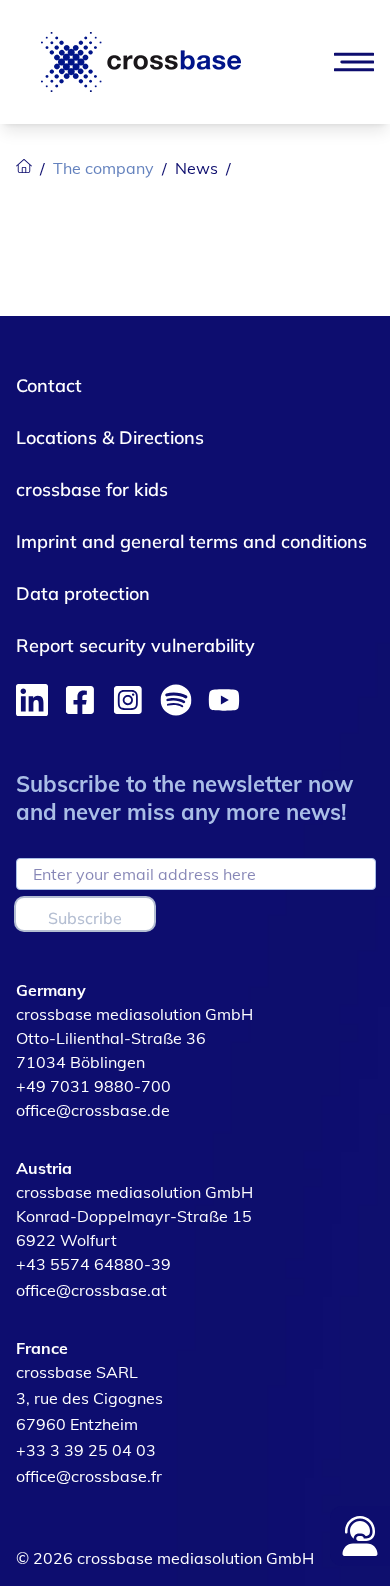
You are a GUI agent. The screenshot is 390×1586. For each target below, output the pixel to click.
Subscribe (85, 918)
